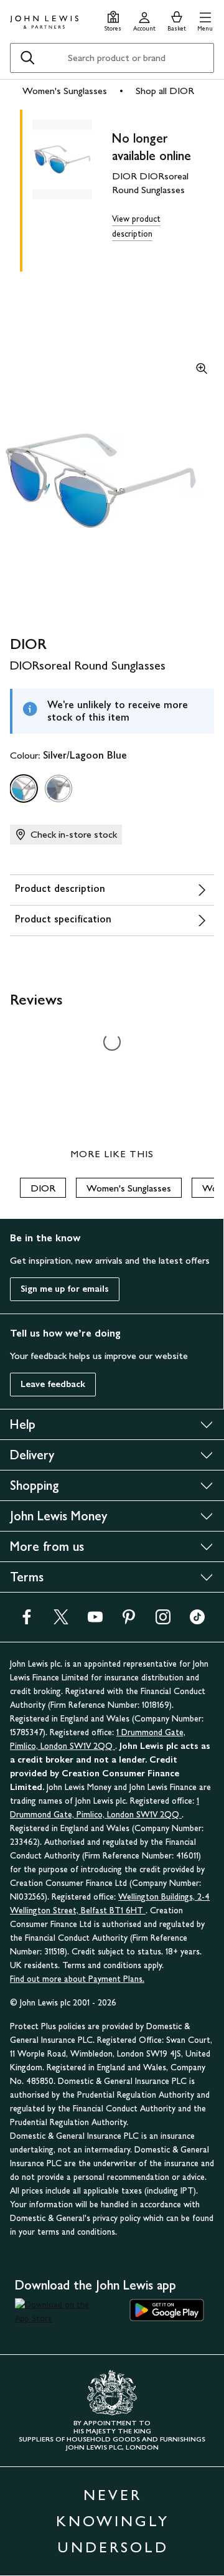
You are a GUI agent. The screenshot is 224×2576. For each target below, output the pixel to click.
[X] (61, 1621)
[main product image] (72, 188)
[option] (24, 788)
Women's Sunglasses (65, 91)
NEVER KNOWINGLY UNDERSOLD (113, 2521)
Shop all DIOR (165, 91)
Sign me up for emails (65, 1289)
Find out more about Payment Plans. (77, 1979)
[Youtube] (95, 1621)
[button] (205, 20)
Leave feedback (53, 1384)
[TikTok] (197, 1621)
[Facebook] (27, 1621)
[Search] (27, 58)
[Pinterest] (129, 1621)
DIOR (43, 1188)
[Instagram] (163, 1621)
